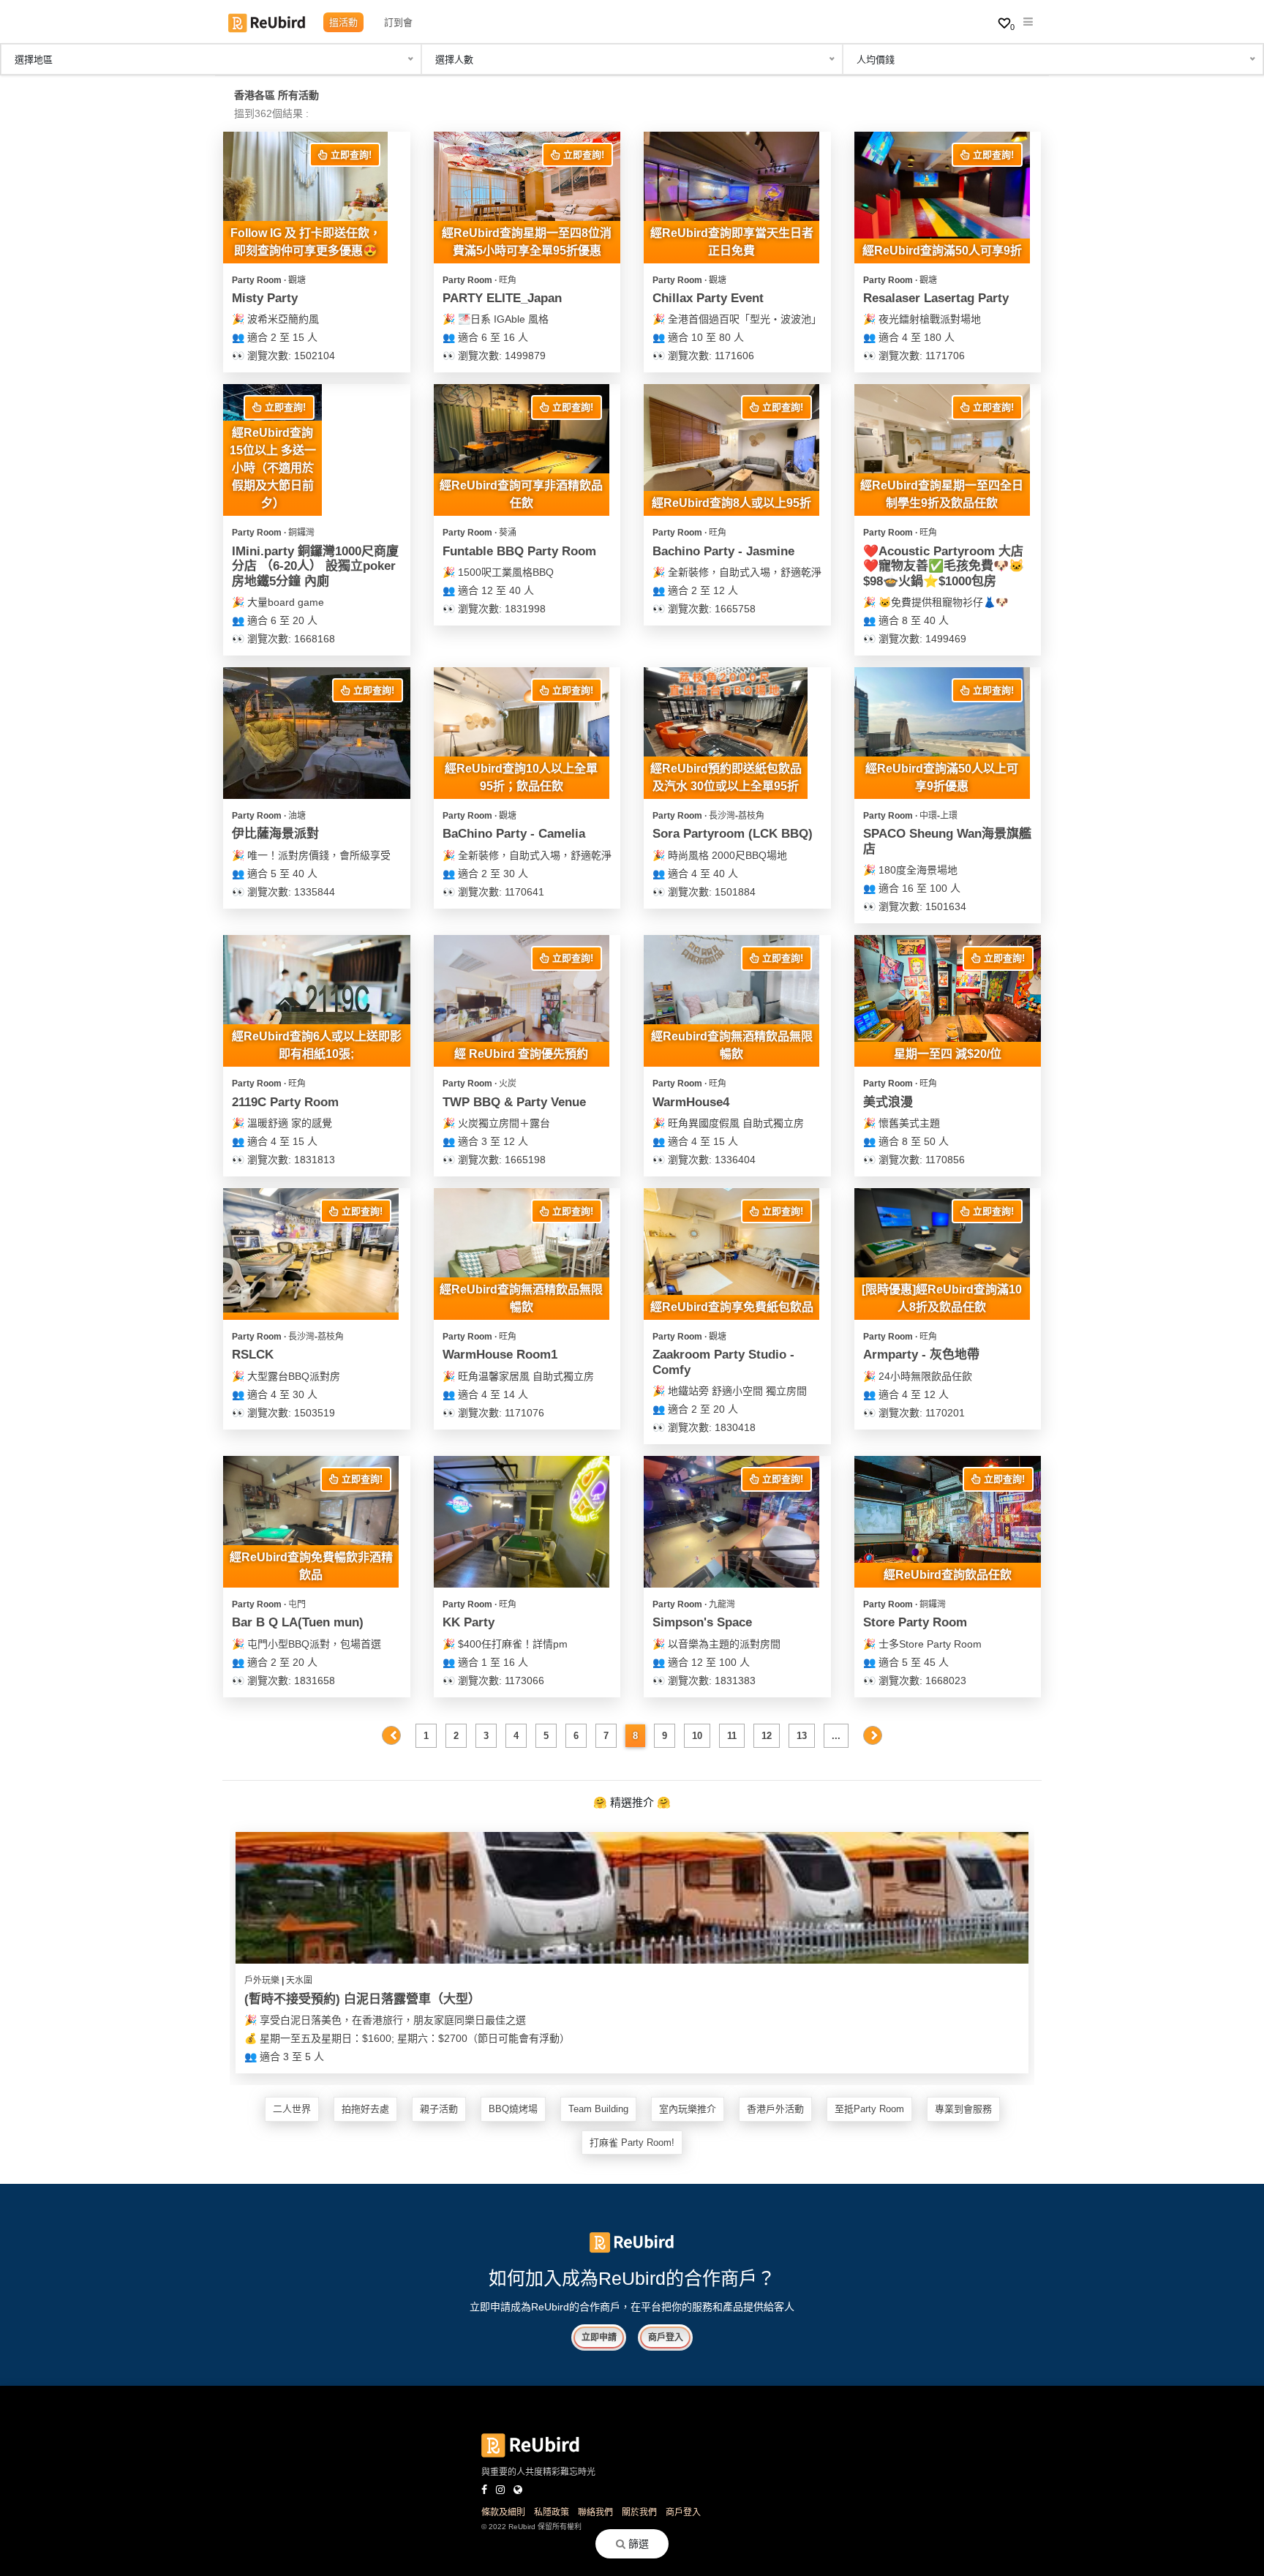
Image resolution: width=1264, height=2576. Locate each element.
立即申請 (599, 2337)
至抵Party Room (869, 2109)
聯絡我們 (595, 2512)
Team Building (598, 2109)
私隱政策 (552, 2512)
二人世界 (292, 2109)
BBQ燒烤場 (513, 2109)
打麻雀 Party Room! (632, 2143)
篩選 (637, 2544)
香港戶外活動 (775, 2109)
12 (767, 1736)
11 (732, 1736)
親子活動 (439, 2109)
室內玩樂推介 (688, 2109)
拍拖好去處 (365, 2109)
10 (697, 1736)
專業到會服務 (963, 2109)
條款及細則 (503, 2512)
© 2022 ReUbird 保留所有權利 (531, 2527)
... (836, 1736)
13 (802, 1736)
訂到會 (398, 22)
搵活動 (343, 22)
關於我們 (639, 2512)
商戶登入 (666, 2337)
